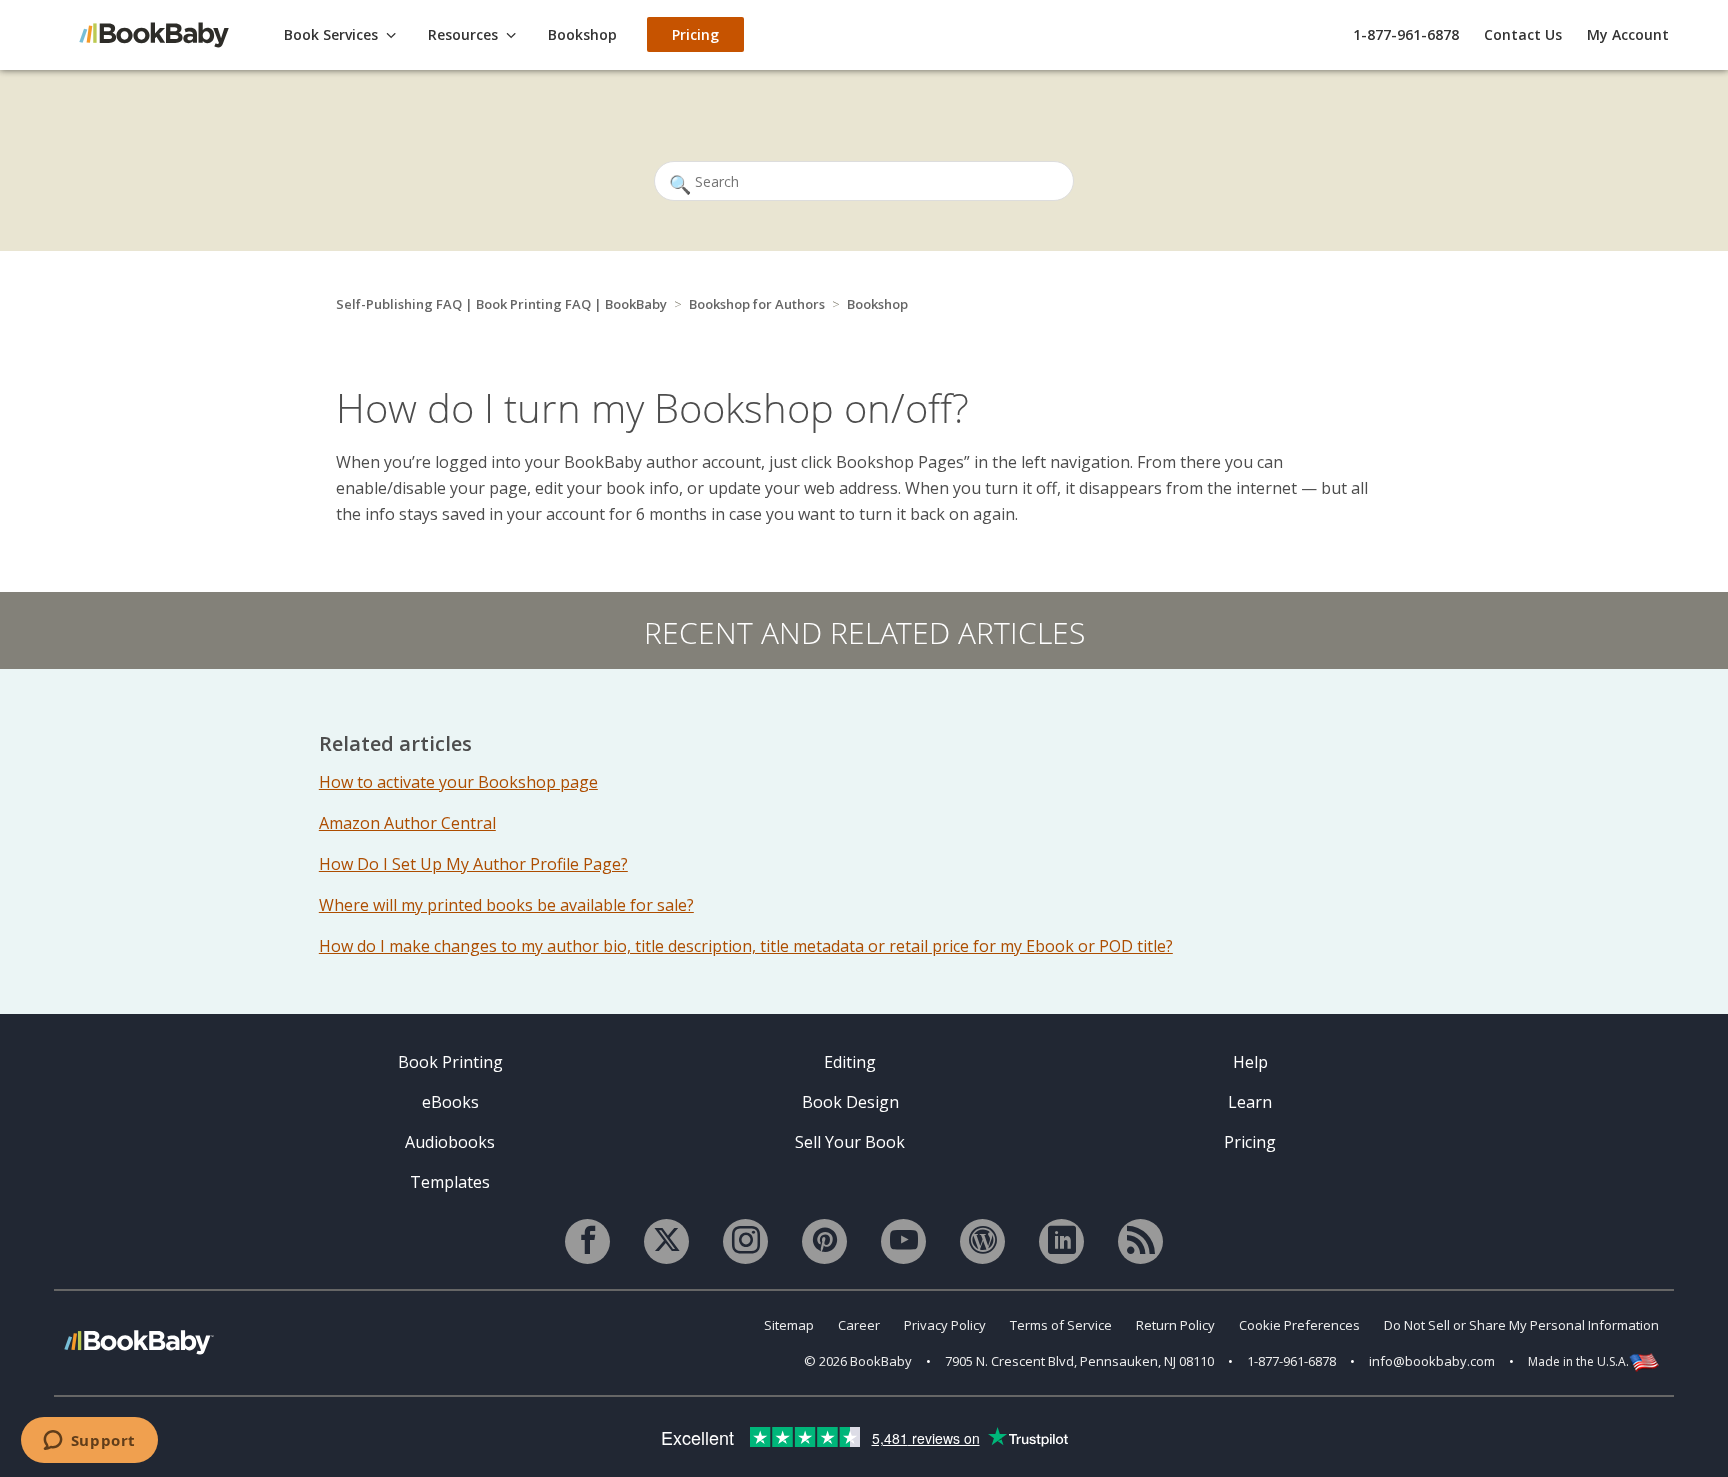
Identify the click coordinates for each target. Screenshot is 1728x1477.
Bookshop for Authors (757, 304)
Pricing (1250, 1142)
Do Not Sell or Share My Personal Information (1521, 1325)
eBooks (450, 1102)
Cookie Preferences (1299, 1325)
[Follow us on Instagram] (745, 1241)
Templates (450, 1182)
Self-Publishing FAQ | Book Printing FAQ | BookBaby (501, 304)
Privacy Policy (945, 1325)
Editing (850, 1062)
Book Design (850, 1102)
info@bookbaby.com (1432, 1361)
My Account (1628, 34)
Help (1250, 1062)
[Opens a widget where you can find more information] (89, 1442)
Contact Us (1523, 34)
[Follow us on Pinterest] (824, 1241)
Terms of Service (1061, 1325)
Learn (1250, 1102)
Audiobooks (450, 1142)
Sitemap (789, 1325)
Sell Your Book (850, 1142)
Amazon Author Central (407, 823)
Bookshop (877, 304)
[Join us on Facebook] (587, 1241)
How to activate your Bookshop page (458, 782)
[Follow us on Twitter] (666, 1241)
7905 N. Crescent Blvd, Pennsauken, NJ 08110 (1079, 1361)
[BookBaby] (164, 33)
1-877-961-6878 (1406, 34)
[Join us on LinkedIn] (1061, 1241)
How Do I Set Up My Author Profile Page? (473, 864)
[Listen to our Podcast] (1140, 1241)
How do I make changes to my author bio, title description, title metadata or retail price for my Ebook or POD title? (746, 946)
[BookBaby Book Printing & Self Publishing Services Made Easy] (139, 1341)
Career (859, 1325)
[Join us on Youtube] (903, 1241)
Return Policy (1175, 1325)
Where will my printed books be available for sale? (506, 905)
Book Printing (450, 1062)
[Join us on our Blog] (982, 1241)
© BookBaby (858, 1361)
